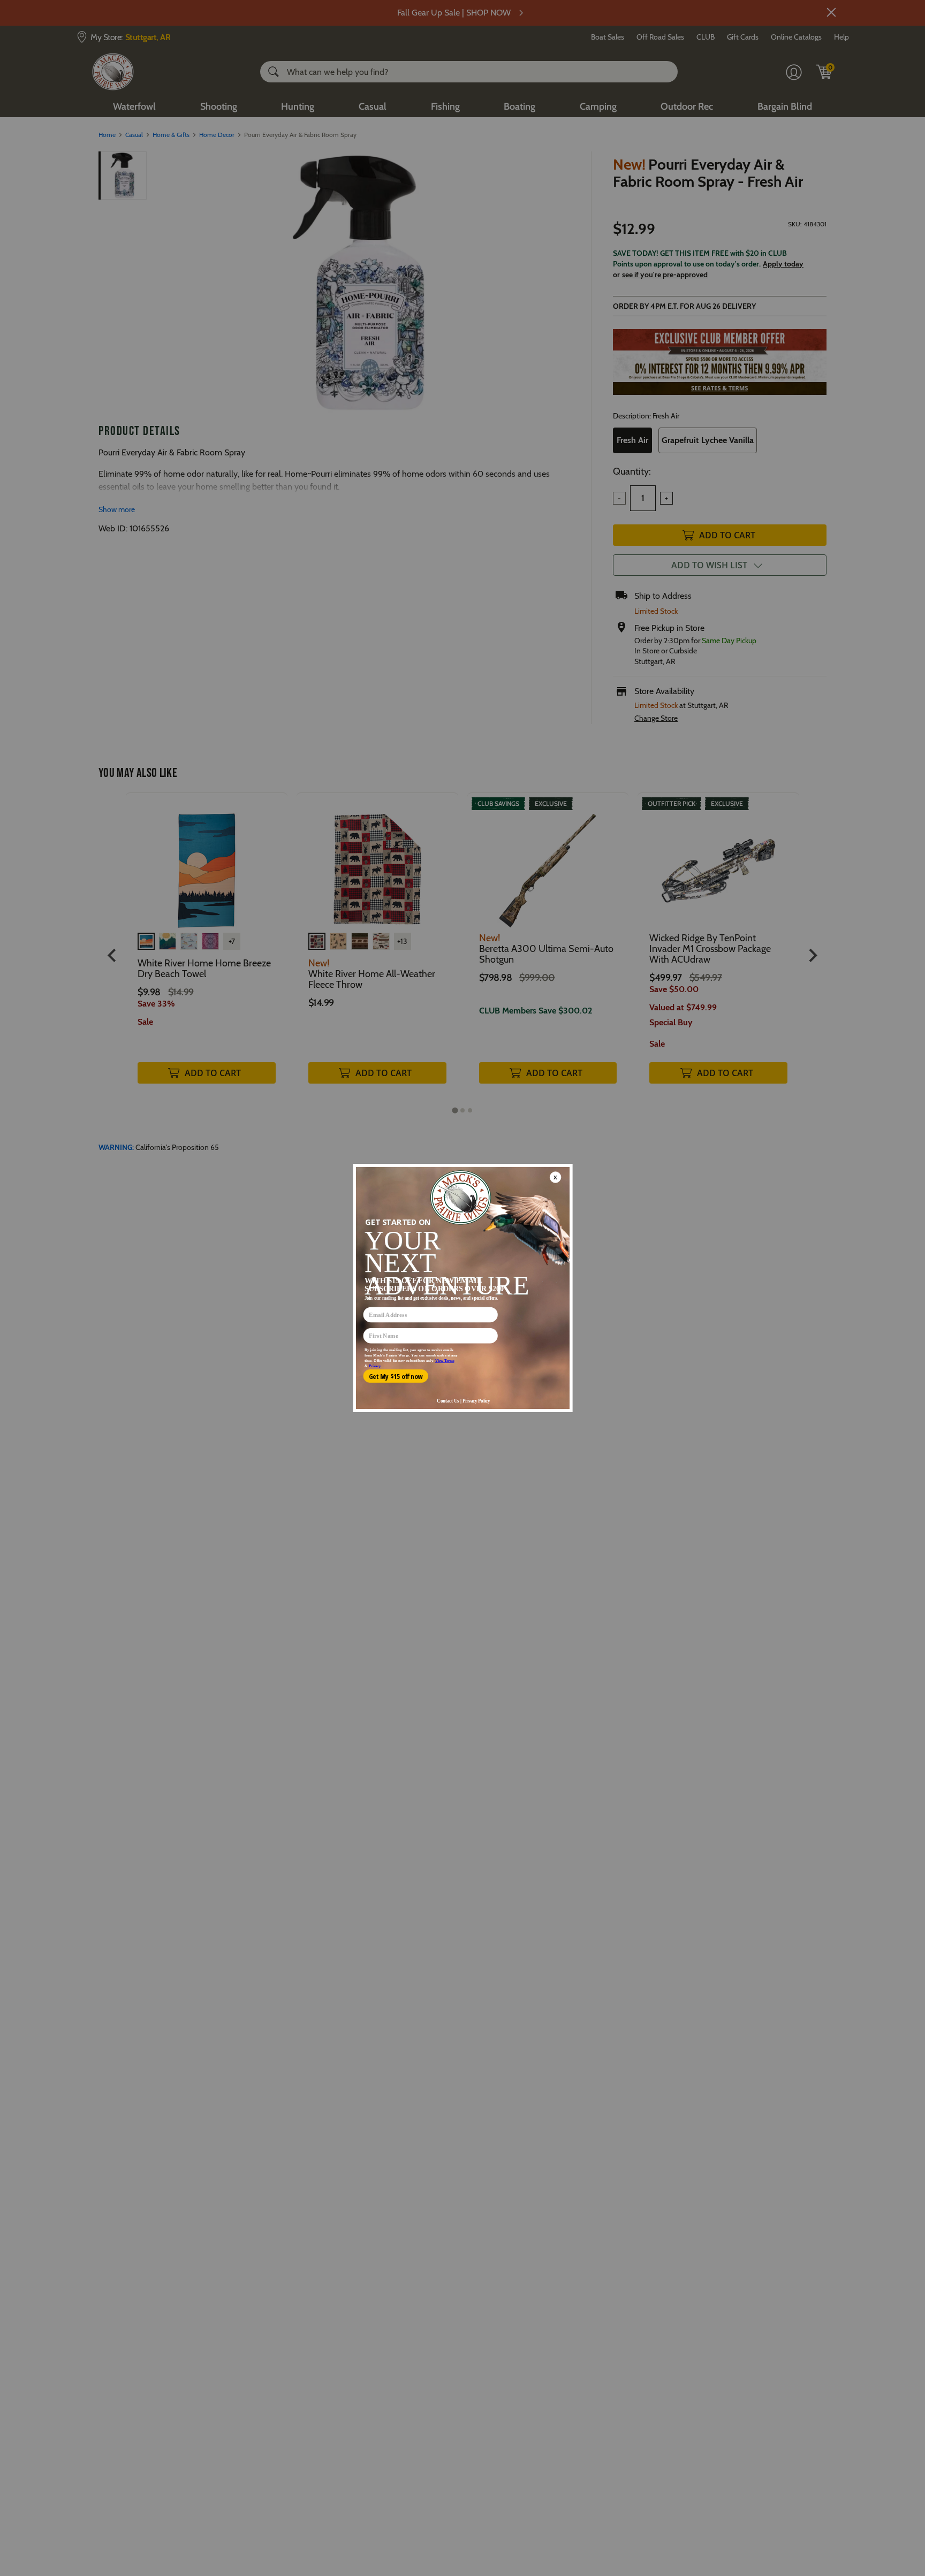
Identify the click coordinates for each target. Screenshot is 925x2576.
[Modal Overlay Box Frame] (462, 1288)
